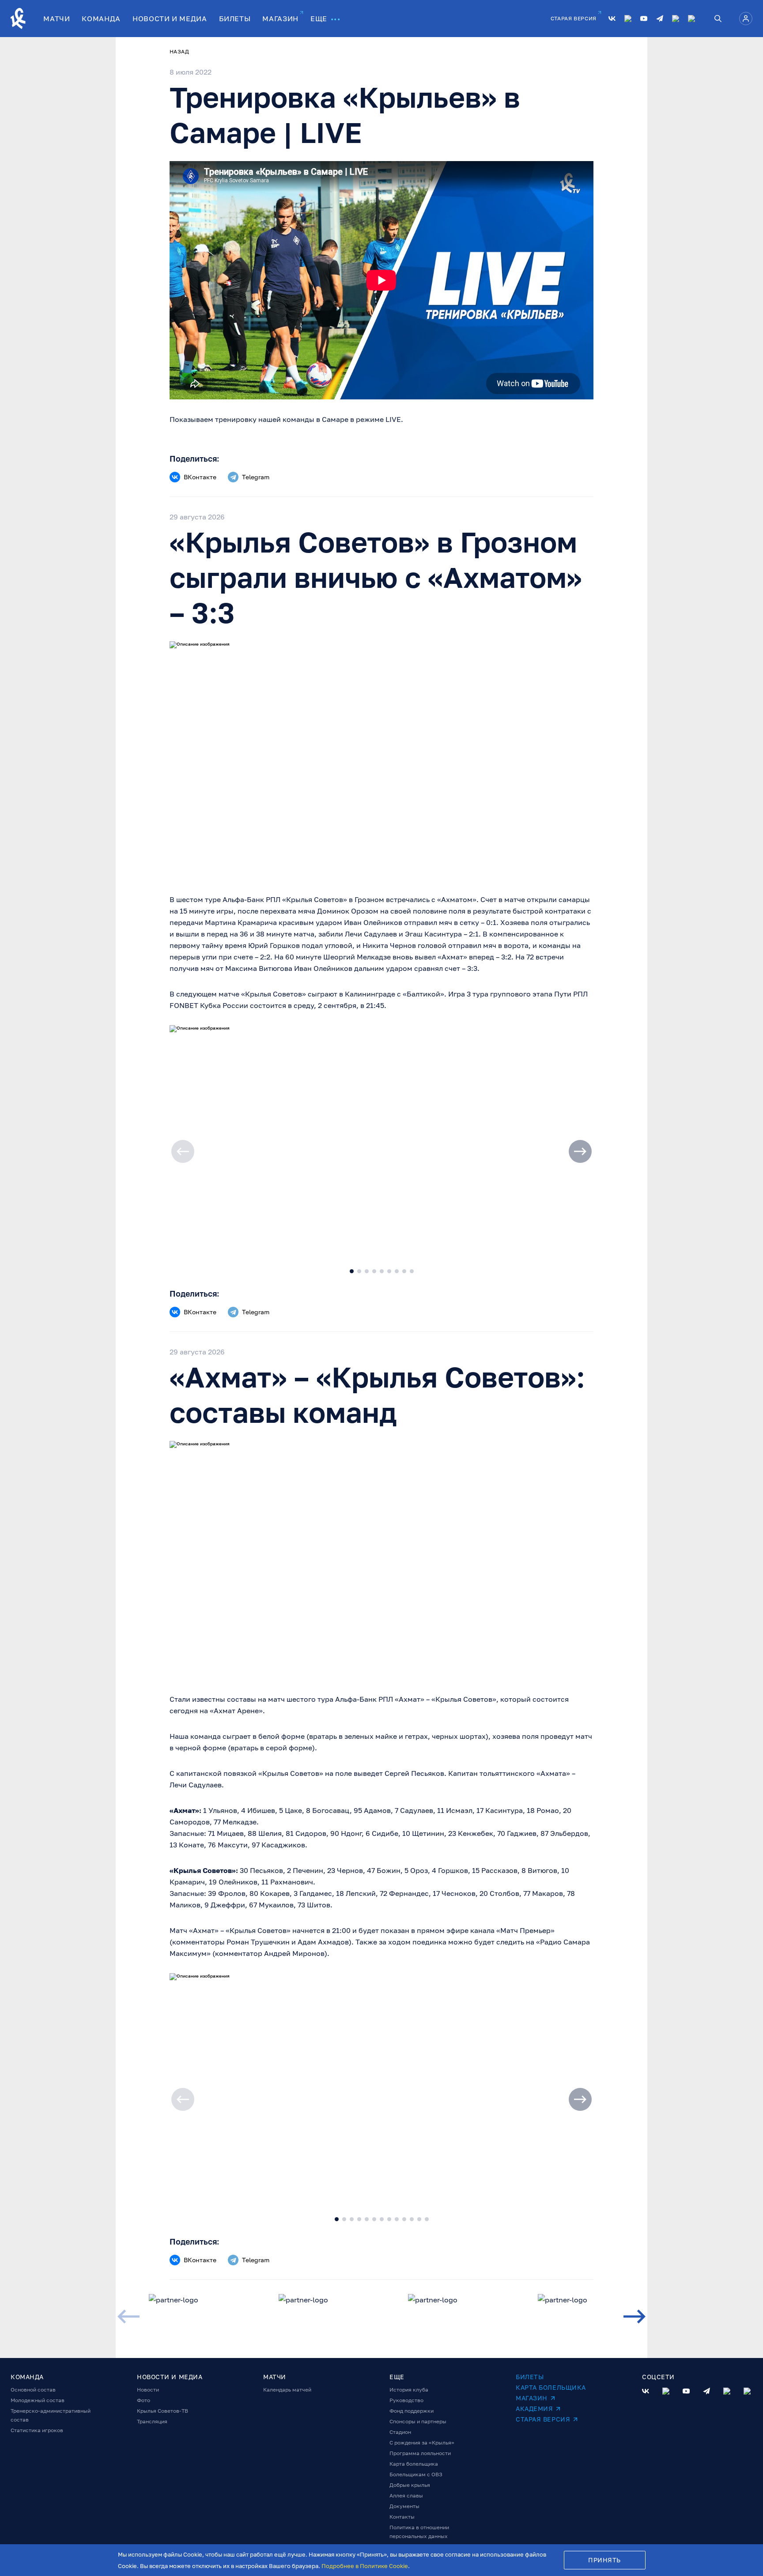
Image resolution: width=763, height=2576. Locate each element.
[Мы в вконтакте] (646, 2391)
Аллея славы (406, 2495)
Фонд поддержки (412, 2411)
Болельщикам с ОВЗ (416, 2474)
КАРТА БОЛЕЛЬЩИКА (551, 2387)
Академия (534, 2409)
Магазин (532, 2398)
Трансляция (152, 2421)
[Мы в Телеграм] (660, 19)
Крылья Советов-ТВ (162, 2411)
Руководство (406, 2400)
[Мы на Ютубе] (644, 19)
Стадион (400, 2432)
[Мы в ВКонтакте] (612, 19)
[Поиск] (718, 19)
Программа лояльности (420, 2453)
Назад (179, 51)
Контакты (402, 2517)
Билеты (530, 2377)
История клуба (409, 2390)
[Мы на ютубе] (686, 2391)
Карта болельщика (414, 2464)
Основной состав (33, 2390)
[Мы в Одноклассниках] (628, 19)
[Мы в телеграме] (706, 2391)
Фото (144, 2400)
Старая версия (543, 2419)
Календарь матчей (287, 2390)
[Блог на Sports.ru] (691, 19)
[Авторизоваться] (746, 19)
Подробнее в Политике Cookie (365, 2566)
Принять (604, 2560)
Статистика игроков (37, 2430)
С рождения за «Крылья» (422, 2442)
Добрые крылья (410, 2485)
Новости (148, 2390)
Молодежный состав (38, 2400)
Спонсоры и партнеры (418, 2421)
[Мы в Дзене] (676, 19)
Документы (404, 2506)
